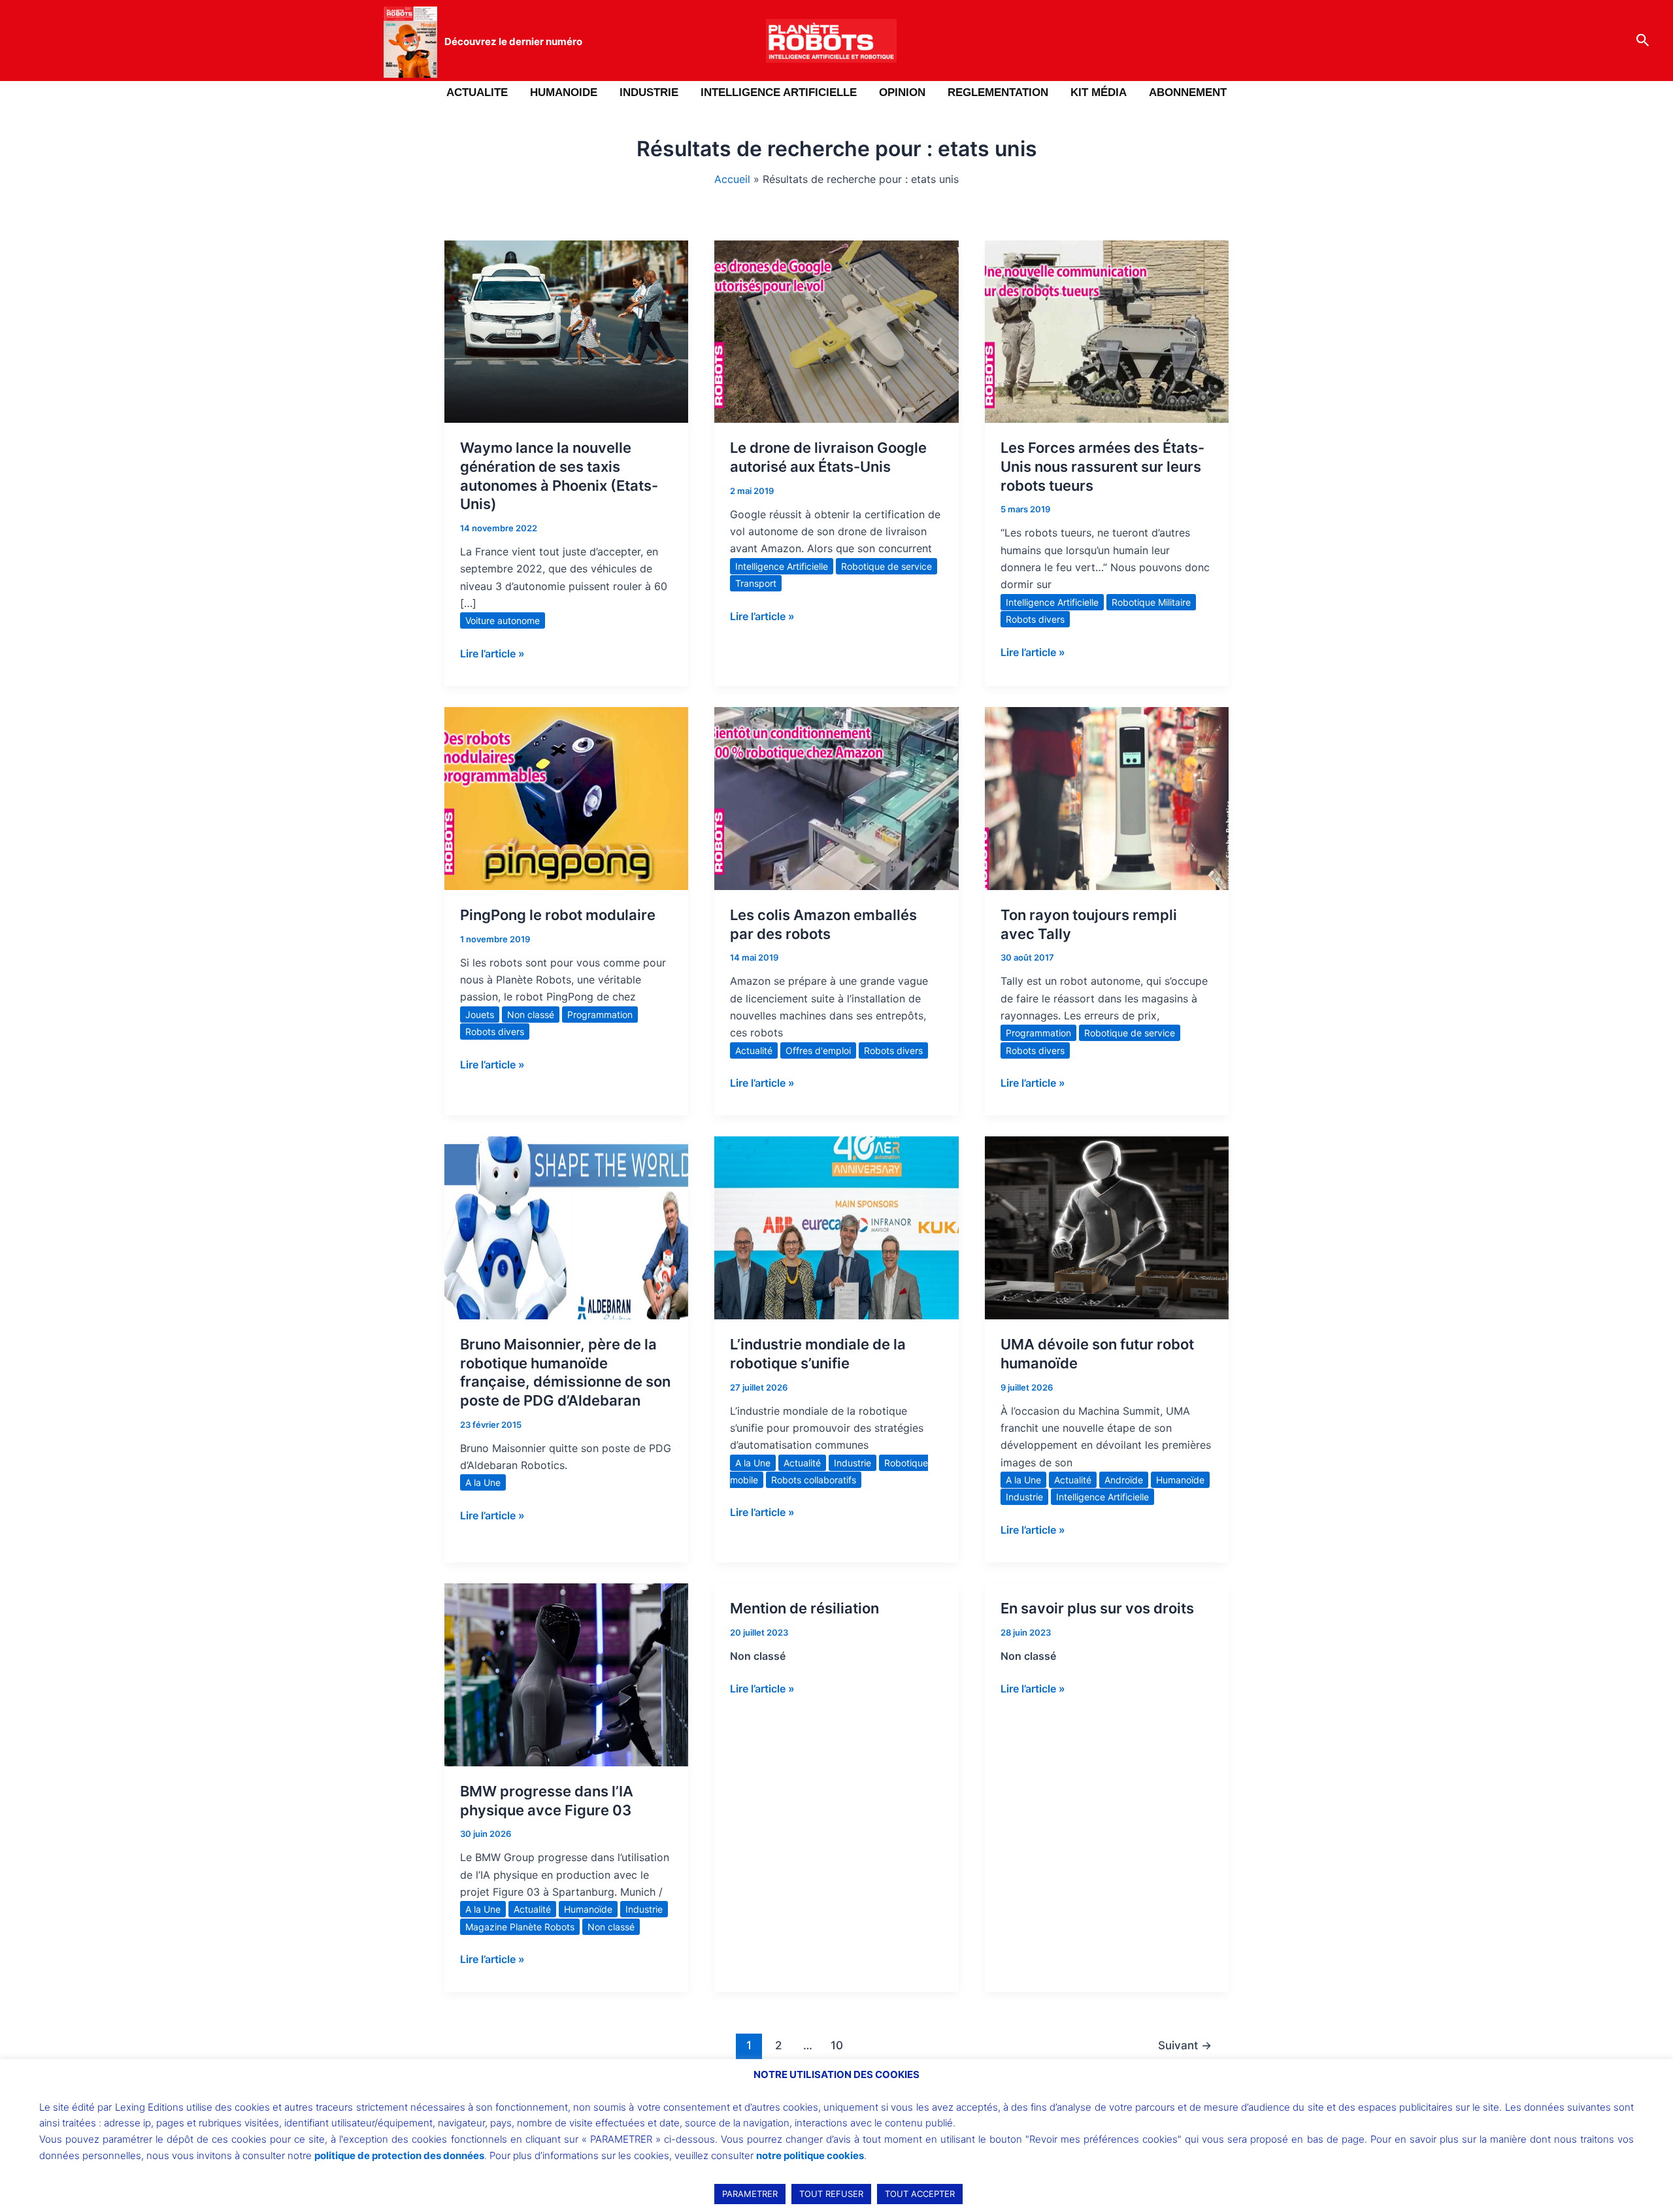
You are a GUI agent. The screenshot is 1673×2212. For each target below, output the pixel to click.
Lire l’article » (492, 652)
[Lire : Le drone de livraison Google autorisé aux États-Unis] (836, 331)
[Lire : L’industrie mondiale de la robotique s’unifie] (836, 1227)
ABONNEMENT (1188, 92)
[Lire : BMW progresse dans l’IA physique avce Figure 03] (566, 1674)
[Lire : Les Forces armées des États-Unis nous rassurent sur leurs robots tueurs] (1107, 331)
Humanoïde (1180, 1480)
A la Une (483, 1482)
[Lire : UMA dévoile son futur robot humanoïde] (1107, 1227)
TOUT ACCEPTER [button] (920, 2194)
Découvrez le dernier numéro (513, 41)
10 (837, 2045)
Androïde (1124, 1480)
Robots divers (1035, 619)
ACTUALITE (477, 92)
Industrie (853, 1463)
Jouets (480, 1015)
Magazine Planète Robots (520, 1927)
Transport (756, 583)
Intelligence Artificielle (782, 566)
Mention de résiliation (804, 1608)
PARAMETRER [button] (750, 2194)
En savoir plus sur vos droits (1097, 1608)
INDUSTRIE (649, 92)
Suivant (1185, 2045)
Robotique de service (886, 566)
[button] (1643, 41)
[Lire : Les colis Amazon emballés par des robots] (836, 797)
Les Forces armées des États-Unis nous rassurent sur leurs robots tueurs (1102, 466)
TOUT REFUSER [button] (831, 2194)
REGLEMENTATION (998, 92)
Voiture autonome (503, 620)
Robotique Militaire (1151, 602)
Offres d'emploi (818, 1050)
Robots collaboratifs (814, 1480)
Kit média (1099, 92)
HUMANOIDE (564, 92)
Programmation (600, 1015)
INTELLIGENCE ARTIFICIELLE (779, 92)
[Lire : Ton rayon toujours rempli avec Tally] (1107, 797)
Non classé (531, 1015)
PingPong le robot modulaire (558, 915)
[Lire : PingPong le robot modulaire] (566, 797)
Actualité (754, 1050)
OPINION (902, 92)
